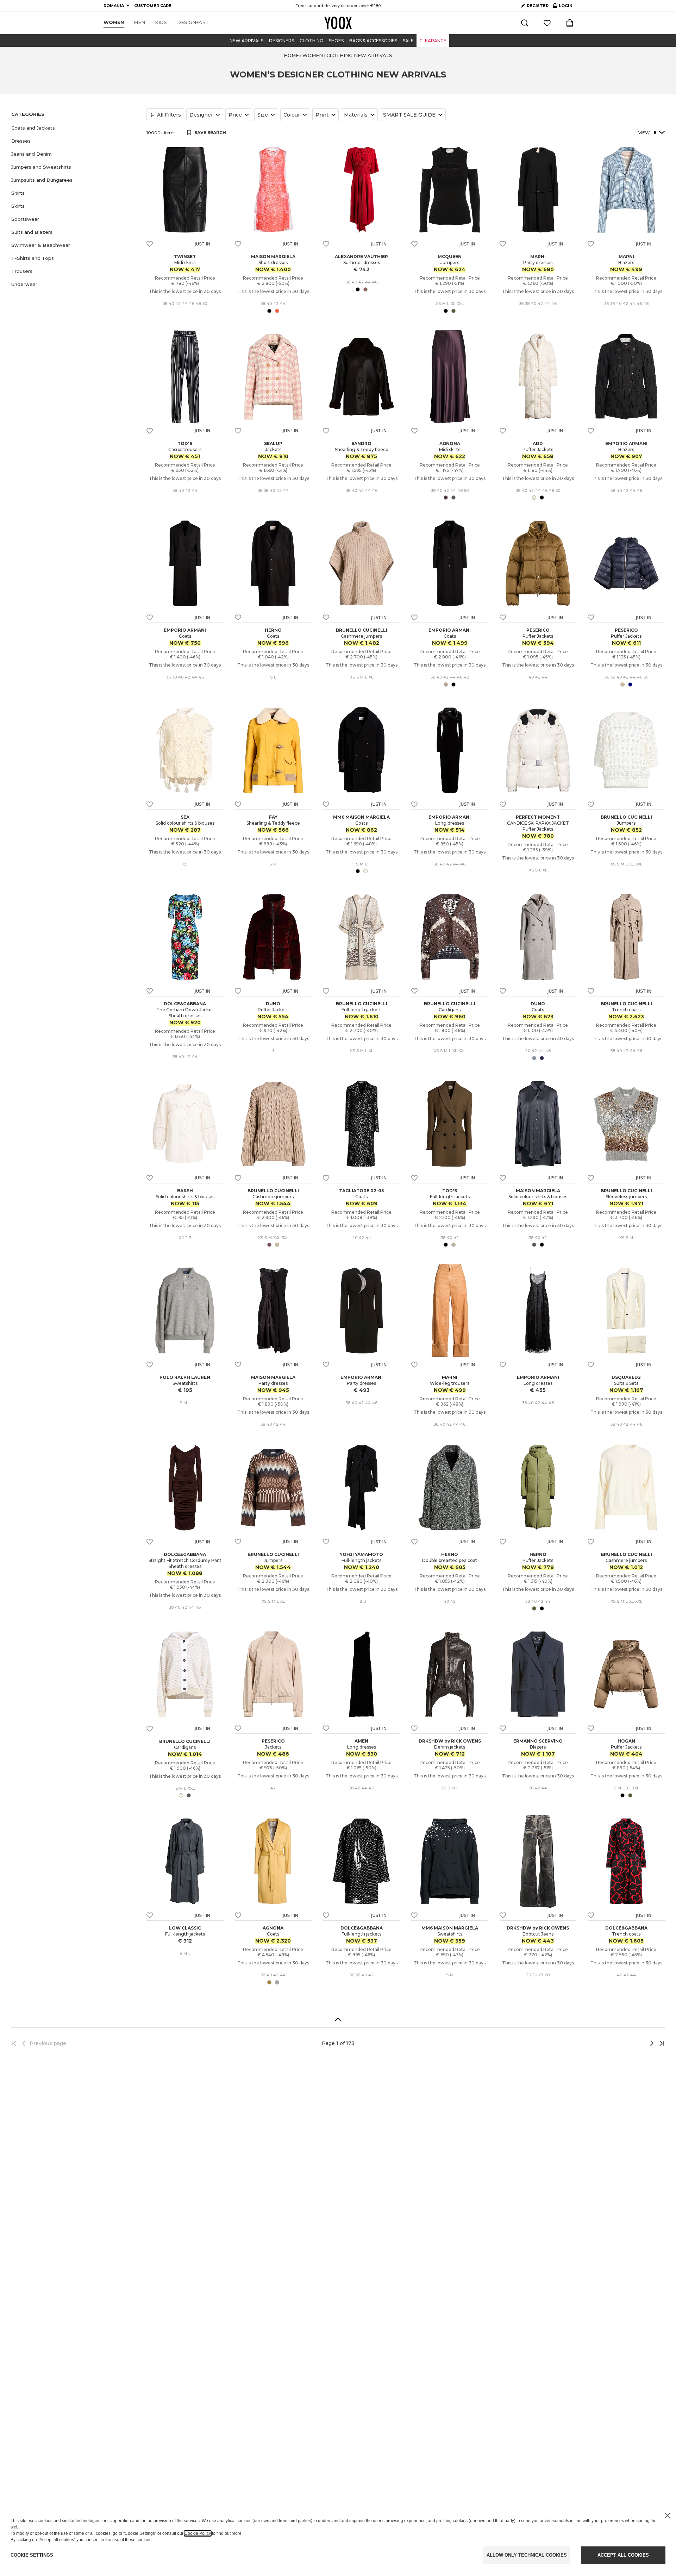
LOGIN (563, 7)
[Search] (525, 23)
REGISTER (538, 6)
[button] (75, 128)
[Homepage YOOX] (338, 23)
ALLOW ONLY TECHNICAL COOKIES (527, 2555)
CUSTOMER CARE (153, 6)
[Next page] (628, 2043)
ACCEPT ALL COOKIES (623, 2555)
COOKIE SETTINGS (32, 2555)
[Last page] (660, 2043)
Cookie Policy (198, 2533)
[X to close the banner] (668, 2515)
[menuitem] (114, 23)
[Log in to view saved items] (547, 23)
